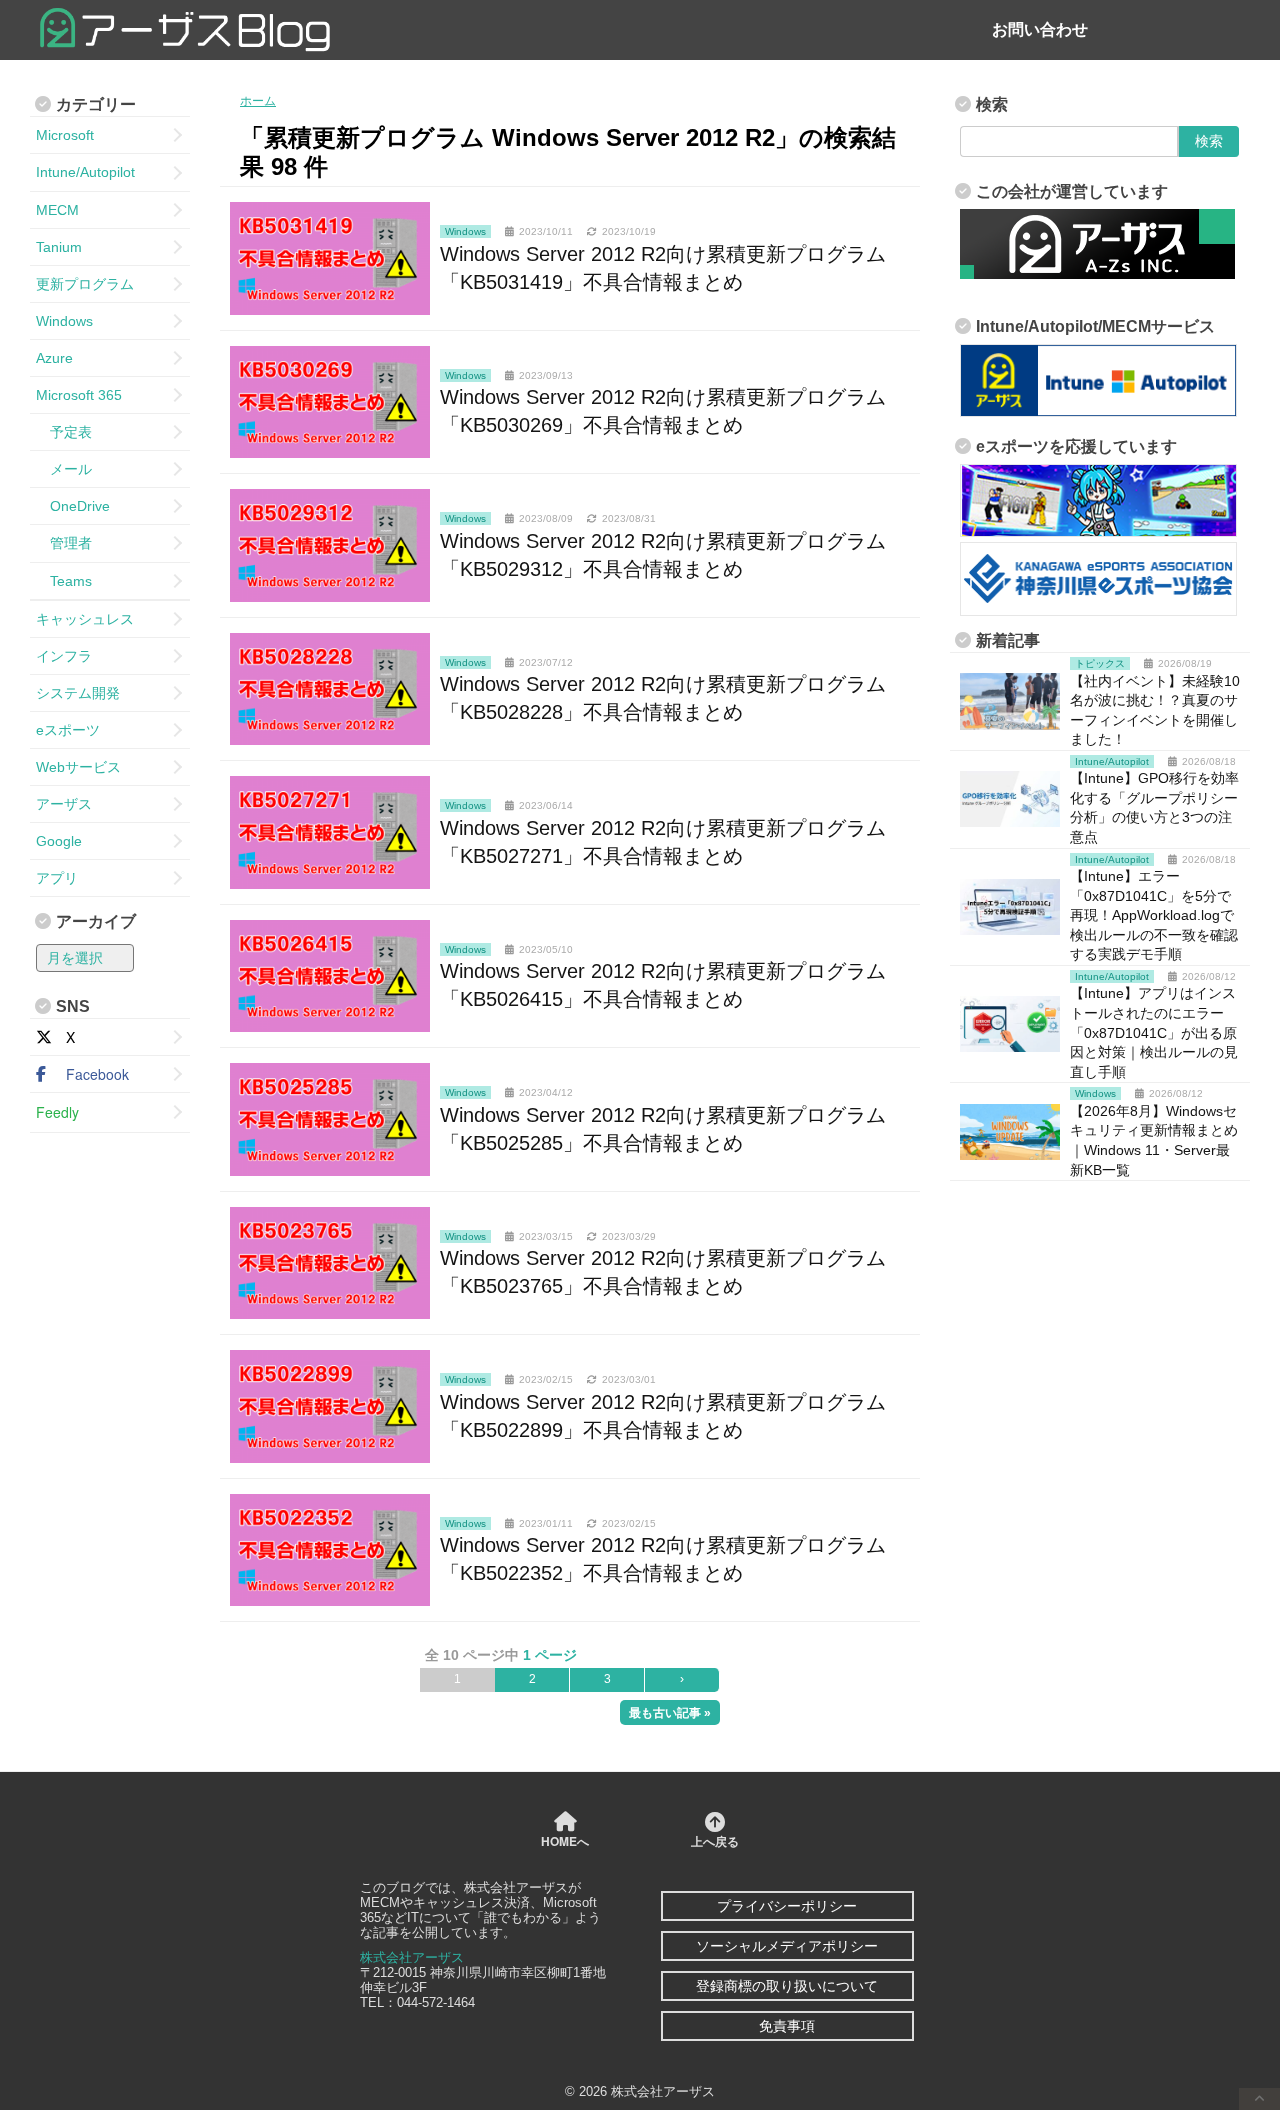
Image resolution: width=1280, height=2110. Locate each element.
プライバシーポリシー (787, 1906)
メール (64, 469)
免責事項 (787, 2026)
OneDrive (73, 506)
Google (59, 841)
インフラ (64, 656)
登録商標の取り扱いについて (787, 1986)
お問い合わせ (1040, 29)
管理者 (64, 543)
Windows (64, 321)
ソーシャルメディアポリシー (787, 1946)
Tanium (59, 247)
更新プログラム (85, 284)
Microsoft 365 (79, 395)
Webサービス (78, 767)
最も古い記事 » (670, 1713)
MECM (57, 210)
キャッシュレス (85, 619)
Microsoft (65, 135)
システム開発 (78, 693)
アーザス (64, 804)
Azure (54, 358)
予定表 (64, 432)
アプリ (57, 878)
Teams (64, 581)
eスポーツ (68, 730)
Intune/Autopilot (85, 172)
